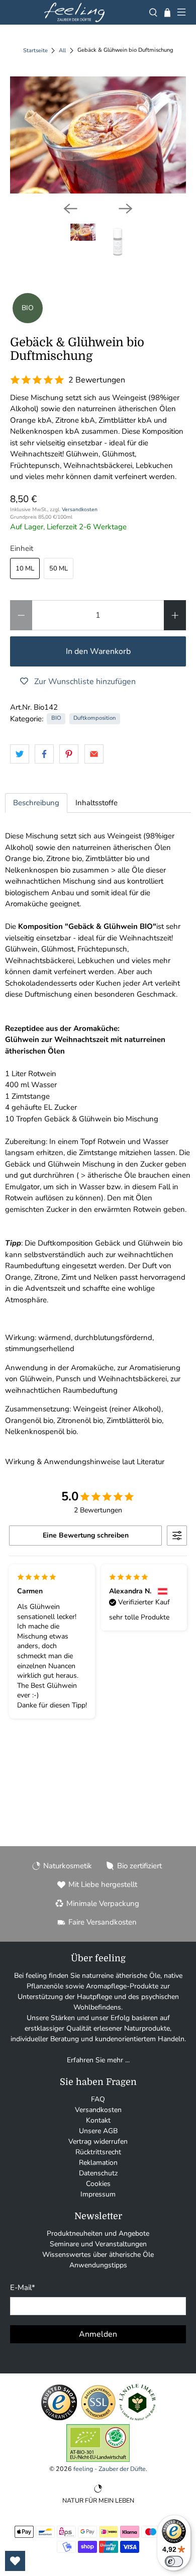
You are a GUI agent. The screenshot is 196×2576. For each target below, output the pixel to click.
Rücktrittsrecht (98, 2152)
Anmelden (98, 2334)
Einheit (22, 548)
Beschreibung (36, 803)
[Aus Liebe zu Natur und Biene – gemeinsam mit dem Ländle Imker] (137, 2419)
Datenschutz (98, 2173)
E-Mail (23, 2287)
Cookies (98, 2184)
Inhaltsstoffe (96, 803)
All (62, 51)
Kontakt (98, 2120)
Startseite (35, 51)
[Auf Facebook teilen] (44, 754)
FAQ (98, 2099)
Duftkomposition (94, 718)
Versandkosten (80, 509)
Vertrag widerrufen (98, 2141)
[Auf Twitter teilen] (20, 754)
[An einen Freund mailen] (94, 754)
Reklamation (98, 2163)
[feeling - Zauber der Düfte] (74, 12)
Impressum (98, 2194)
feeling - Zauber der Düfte (110, 2469)
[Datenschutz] (98, 2419)
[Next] (126, 209)
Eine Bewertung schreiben (86, 1535)
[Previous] (70, 209)
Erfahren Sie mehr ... (98, 2060)
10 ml (25, 568)
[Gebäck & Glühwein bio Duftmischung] (98, 135)
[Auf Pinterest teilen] (69, 754)
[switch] (174, 2561)
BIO (56, 718)
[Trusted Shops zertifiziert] (59, 2419)
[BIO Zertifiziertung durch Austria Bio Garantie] (98, 2460)
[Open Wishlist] (15, 2561)
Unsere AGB (98, 2131)
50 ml (59, 568)
